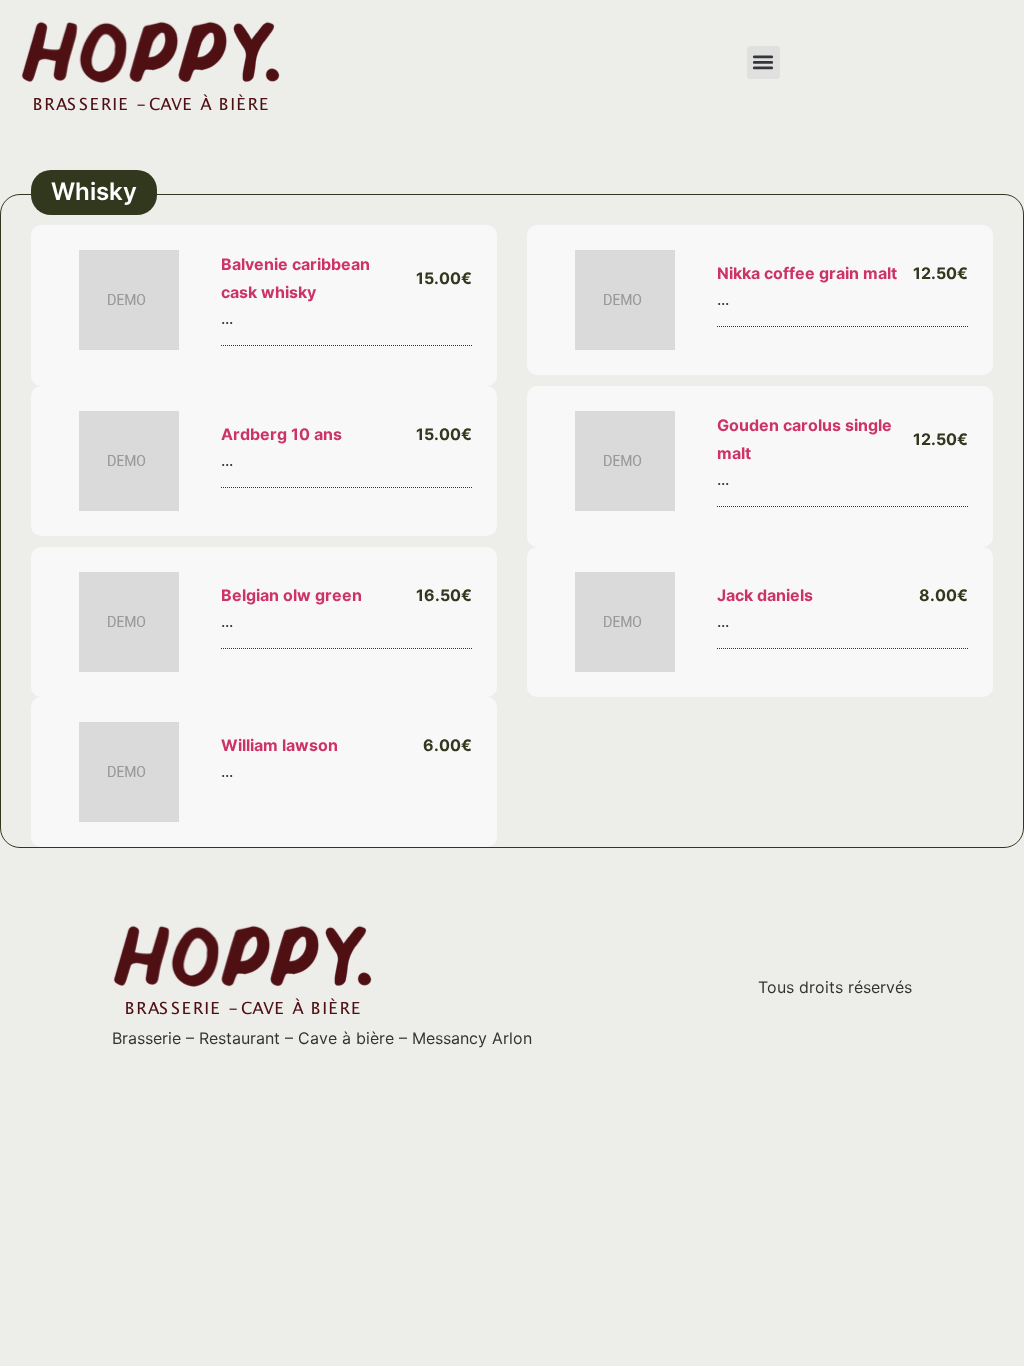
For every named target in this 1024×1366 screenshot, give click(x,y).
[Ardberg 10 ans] (129, 461)
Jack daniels (765, 595)
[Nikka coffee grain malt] (625, 300)
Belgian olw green (291, 595)
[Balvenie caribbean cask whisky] (129, 300)
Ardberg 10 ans (281, 434)
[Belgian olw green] (129, 622)
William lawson (279, 745)
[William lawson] (129, 772)
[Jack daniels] (625, 622)
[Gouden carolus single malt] (625, 461)
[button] (763, 62)
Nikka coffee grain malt (807, 273)
